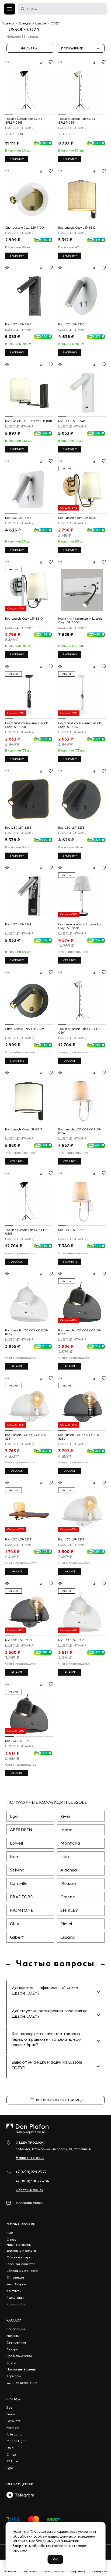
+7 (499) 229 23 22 (31, 2172)
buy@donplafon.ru (30, 2203)
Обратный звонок (29, 2190)
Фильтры (30, 48)
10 (21, 134)
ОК (55, 2559)
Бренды (13, 2399)
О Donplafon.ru (21, 2224)
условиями (87, 2531)
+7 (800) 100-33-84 (32, 2181)
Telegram (24, 2495)
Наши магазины (30, 2158)
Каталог (14, 2320)
